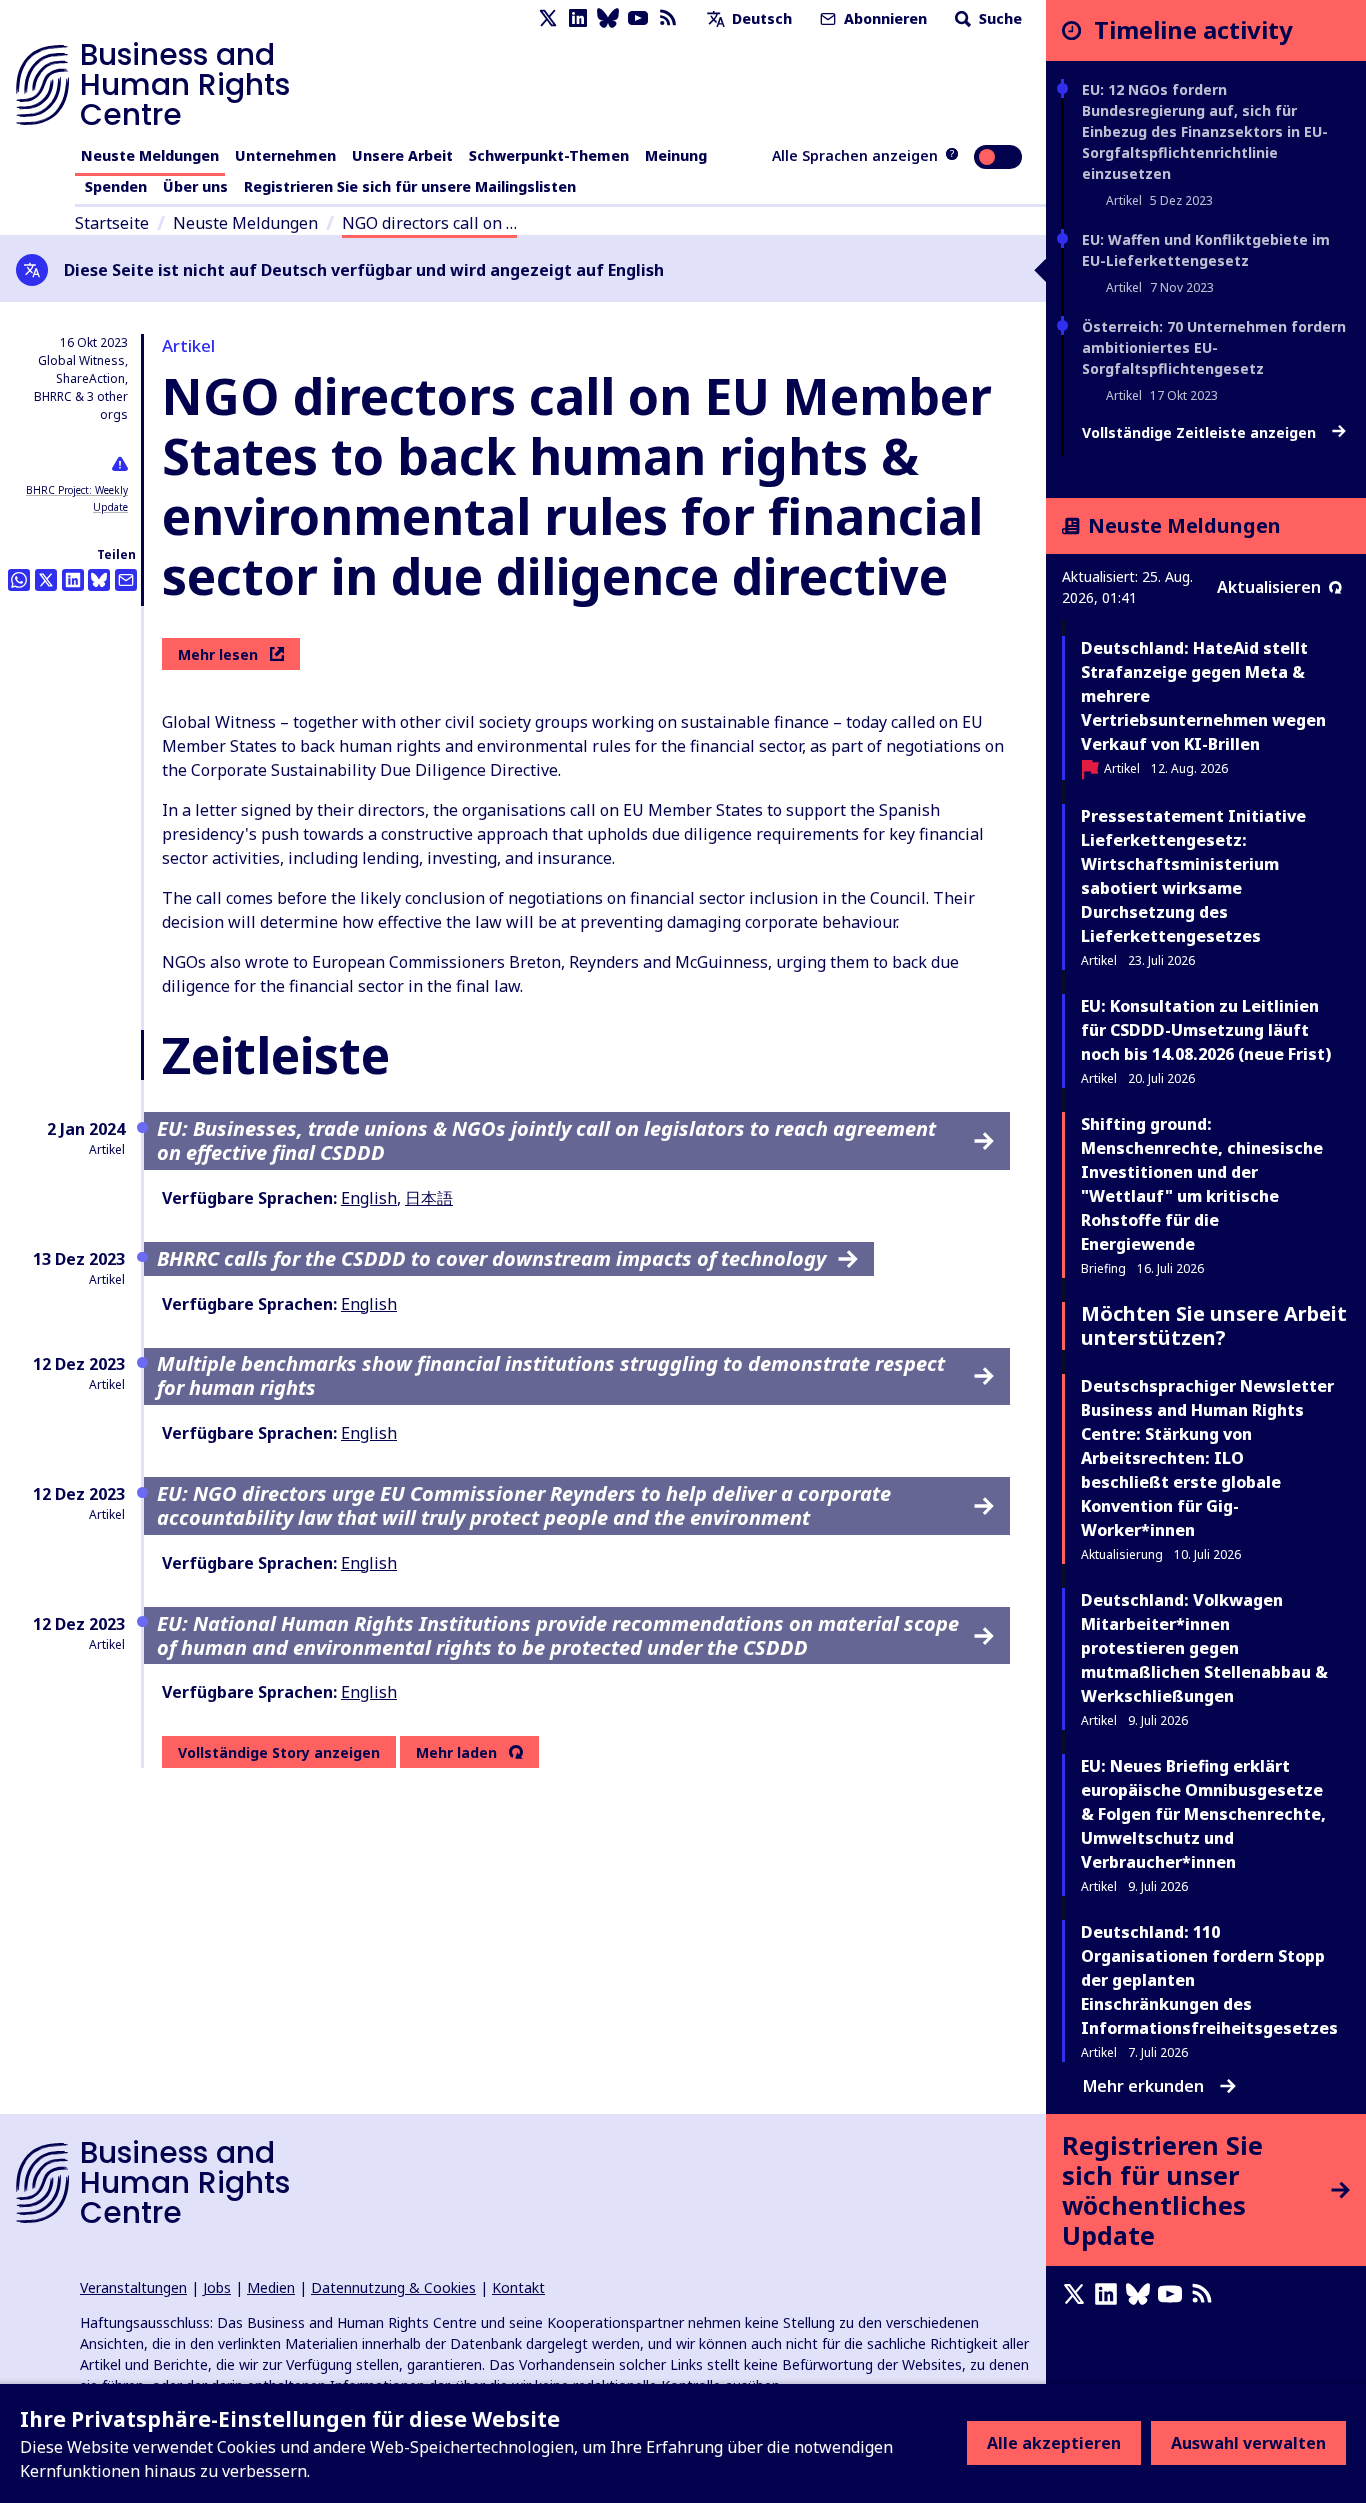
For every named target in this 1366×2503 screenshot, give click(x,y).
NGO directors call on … (429, 223)
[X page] (548, 18)
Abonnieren (883, 18)
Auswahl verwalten (1248, 2443)
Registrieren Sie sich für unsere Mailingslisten (410, 186)
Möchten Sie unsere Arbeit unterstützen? (1214, 1325)
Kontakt (518, 2287)
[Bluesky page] (608, 18)
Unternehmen (285, 155)
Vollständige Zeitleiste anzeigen (1201, 433)
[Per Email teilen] (126, 580)
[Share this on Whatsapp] (19, 580)
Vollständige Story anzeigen (279, 1752)
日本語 (429, 1198)
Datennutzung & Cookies (393, 2287)
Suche (998, 18)
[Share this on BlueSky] (99, 580)
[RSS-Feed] (668, 18)
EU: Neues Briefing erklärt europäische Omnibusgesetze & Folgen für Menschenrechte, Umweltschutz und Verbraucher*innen (1203, 1814)
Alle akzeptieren (1054, 2443)
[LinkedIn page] (578, 18)
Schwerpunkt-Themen (549, 155)
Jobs (217, 2287)
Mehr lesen (218, 654)
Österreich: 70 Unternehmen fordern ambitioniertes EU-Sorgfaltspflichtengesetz (1214, 347)
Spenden (116, 186)
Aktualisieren (1269, 587)
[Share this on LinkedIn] (73, 580)
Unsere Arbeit (402, 155)
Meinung (676, 155)
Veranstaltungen (133, 2287)
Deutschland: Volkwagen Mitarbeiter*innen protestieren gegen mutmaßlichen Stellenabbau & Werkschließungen (1204, 1648)
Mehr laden (456, 1753)
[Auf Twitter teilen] (46, 580)
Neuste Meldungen (150, 155)
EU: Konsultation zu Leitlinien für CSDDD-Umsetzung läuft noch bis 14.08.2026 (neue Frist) (1206, 1030)
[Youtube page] (638, 18)
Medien (271, 2287)
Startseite (112, 223)
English (369, 1198)
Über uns (195, 186)
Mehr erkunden (1143, 2086)
